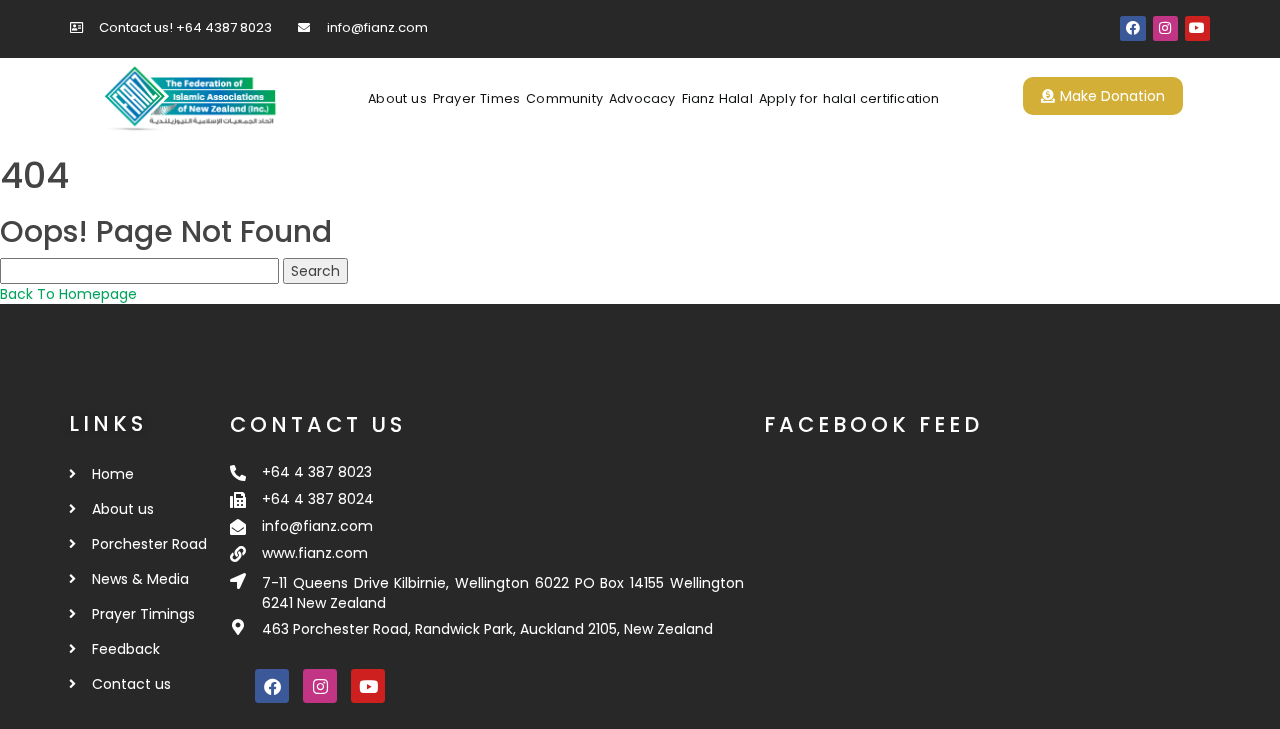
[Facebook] (1132, 28)
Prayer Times (476, 98)
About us (397, 98)
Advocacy (642, 98)
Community (564, 98)
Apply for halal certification (849, 98)
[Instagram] (1165, 28)
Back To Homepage (68, 294)
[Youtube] (1197, 28)
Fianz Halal (717, 98)
